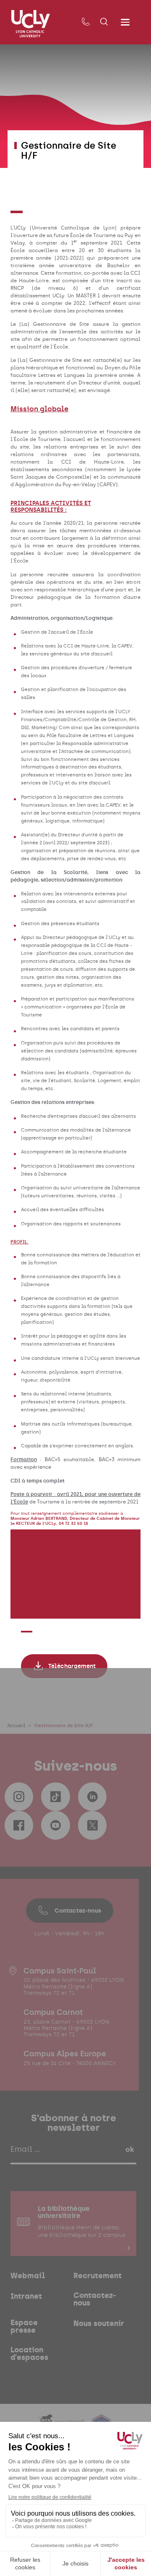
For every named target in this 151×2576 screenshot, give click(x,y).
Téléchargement (72, 1666)
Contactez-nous (78, 1911)
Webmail (28, 2276)
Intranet (26, 2296)
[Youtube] (55, 1825)
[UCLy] (31, 24)
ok (130, 2149)
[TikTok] (55, 1797)
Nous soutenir (99, 2323)
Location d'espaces (29, 2354)
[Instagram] (19, 1797)
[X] (92, 1825)
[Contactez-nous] (86, 22)
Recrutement (98, 2276)
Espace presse (24, 2326)
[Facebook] (19, 1825)
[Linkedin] (92, 1797)
